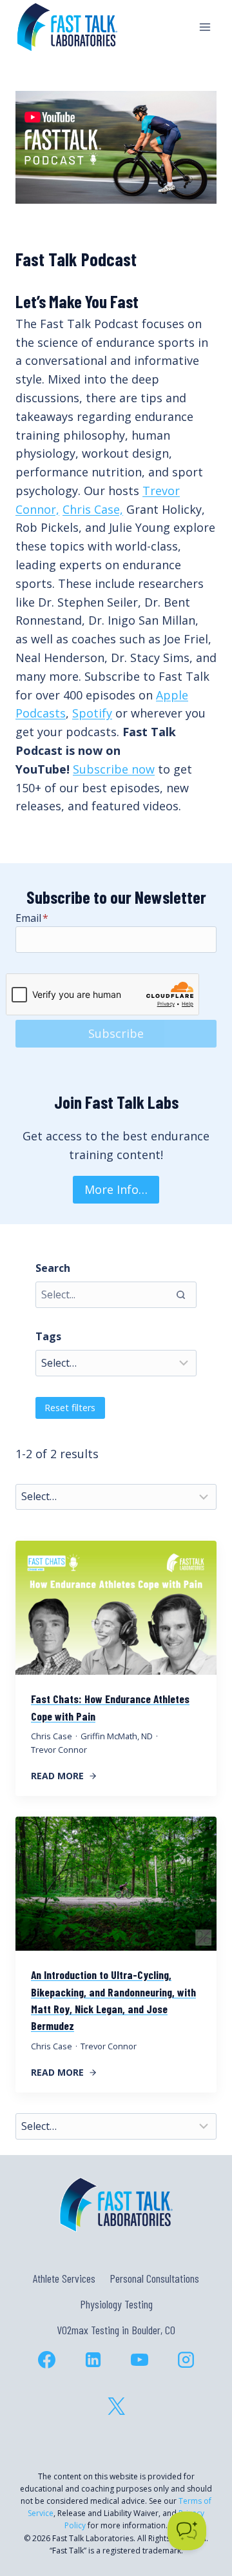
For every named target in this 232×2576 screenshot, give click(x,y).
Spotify (92, 713)
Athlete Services (64, 2278)
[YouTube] (139, 2360)
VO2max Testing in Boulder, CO (116, 2330)
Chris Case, (93, 509)
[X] (116, 2406)
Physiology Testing (116, 2304)
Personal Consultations (154, 2278)
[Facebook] (46, 2360)
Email (32, 918)
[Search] (180, 1294)
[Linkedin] (93, 2360)
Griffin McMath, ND (117, 1736)
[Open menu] (205, 27)
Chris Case (52, 1736)
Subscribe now (114, 769)
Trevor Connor (59, 1750)
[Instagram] (186, 2360)
